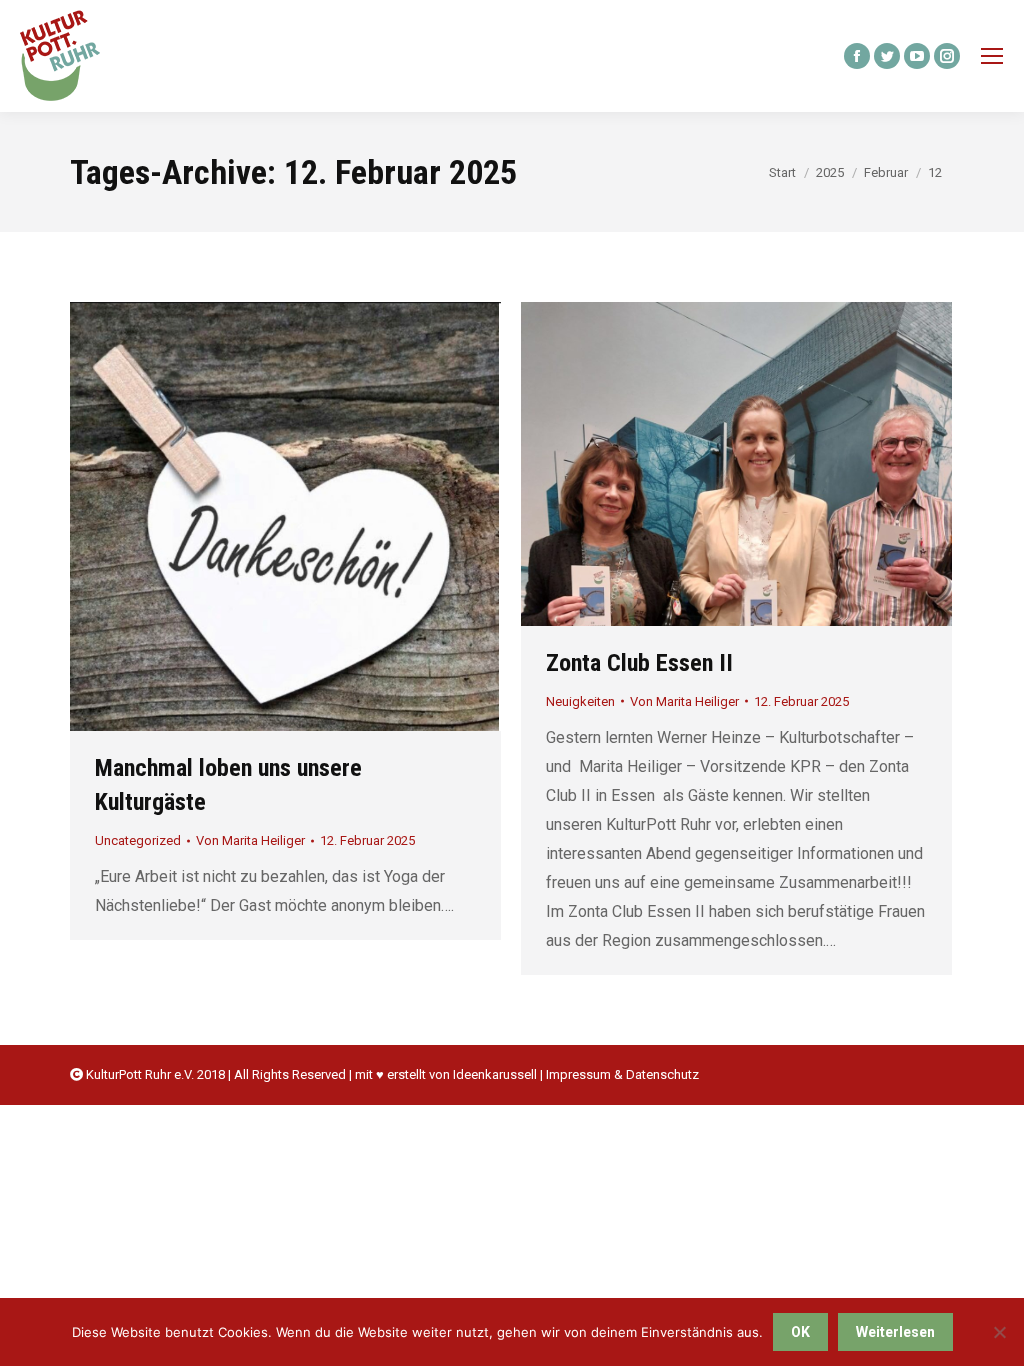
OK (800, 1332)
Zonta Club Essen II (639, 663)
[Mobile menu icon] (992, 56)
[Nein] (999, 1332)
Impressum (578, 1074)
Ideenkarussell (495, 1074)
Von (250, 840)
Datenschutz (662, 1074)
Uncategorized (138, 840)
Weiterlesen (895, 1332)
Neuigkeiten (580, 701)
